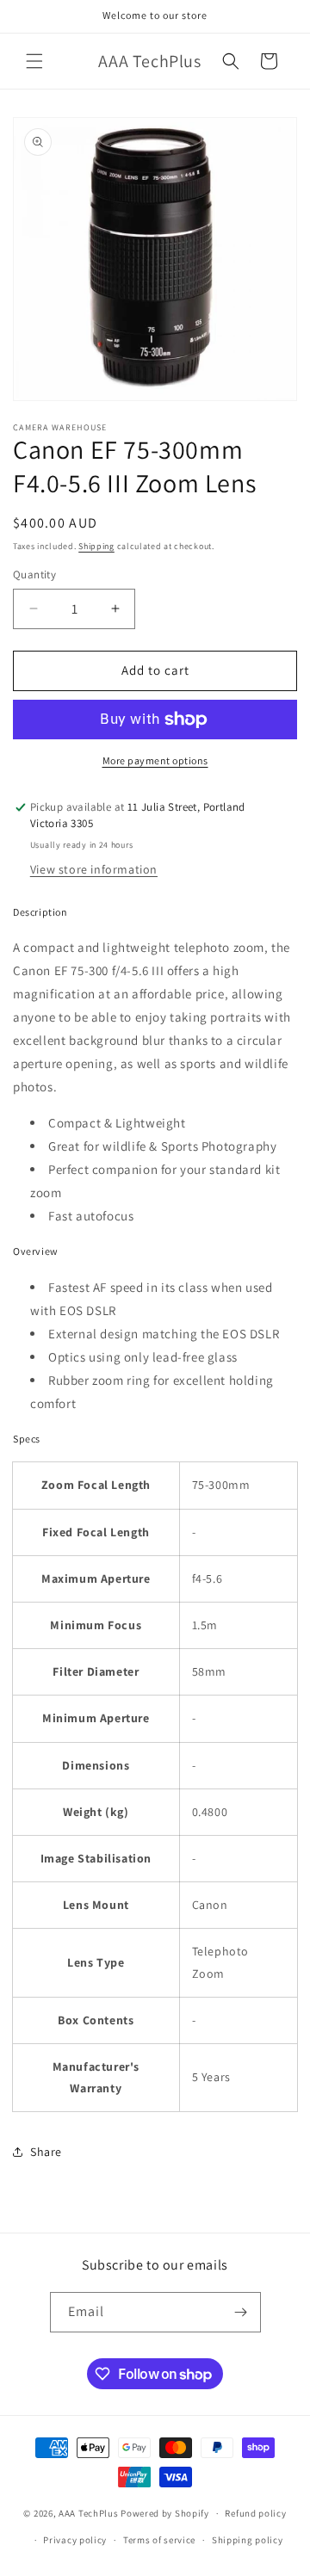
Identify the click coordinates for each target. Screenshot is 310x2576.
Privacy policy (75, 2540)
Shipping (96, 546)
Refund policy (255, 2513)
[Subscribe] (241, 2312)
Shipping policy (248, 2540)
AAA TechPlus (88, 2513)
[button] (34, 61)
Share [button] (46, 2152)
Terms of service (159, 2540)
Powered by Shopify (165, 2513)
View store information (94, 869)
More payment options (155, 760)
